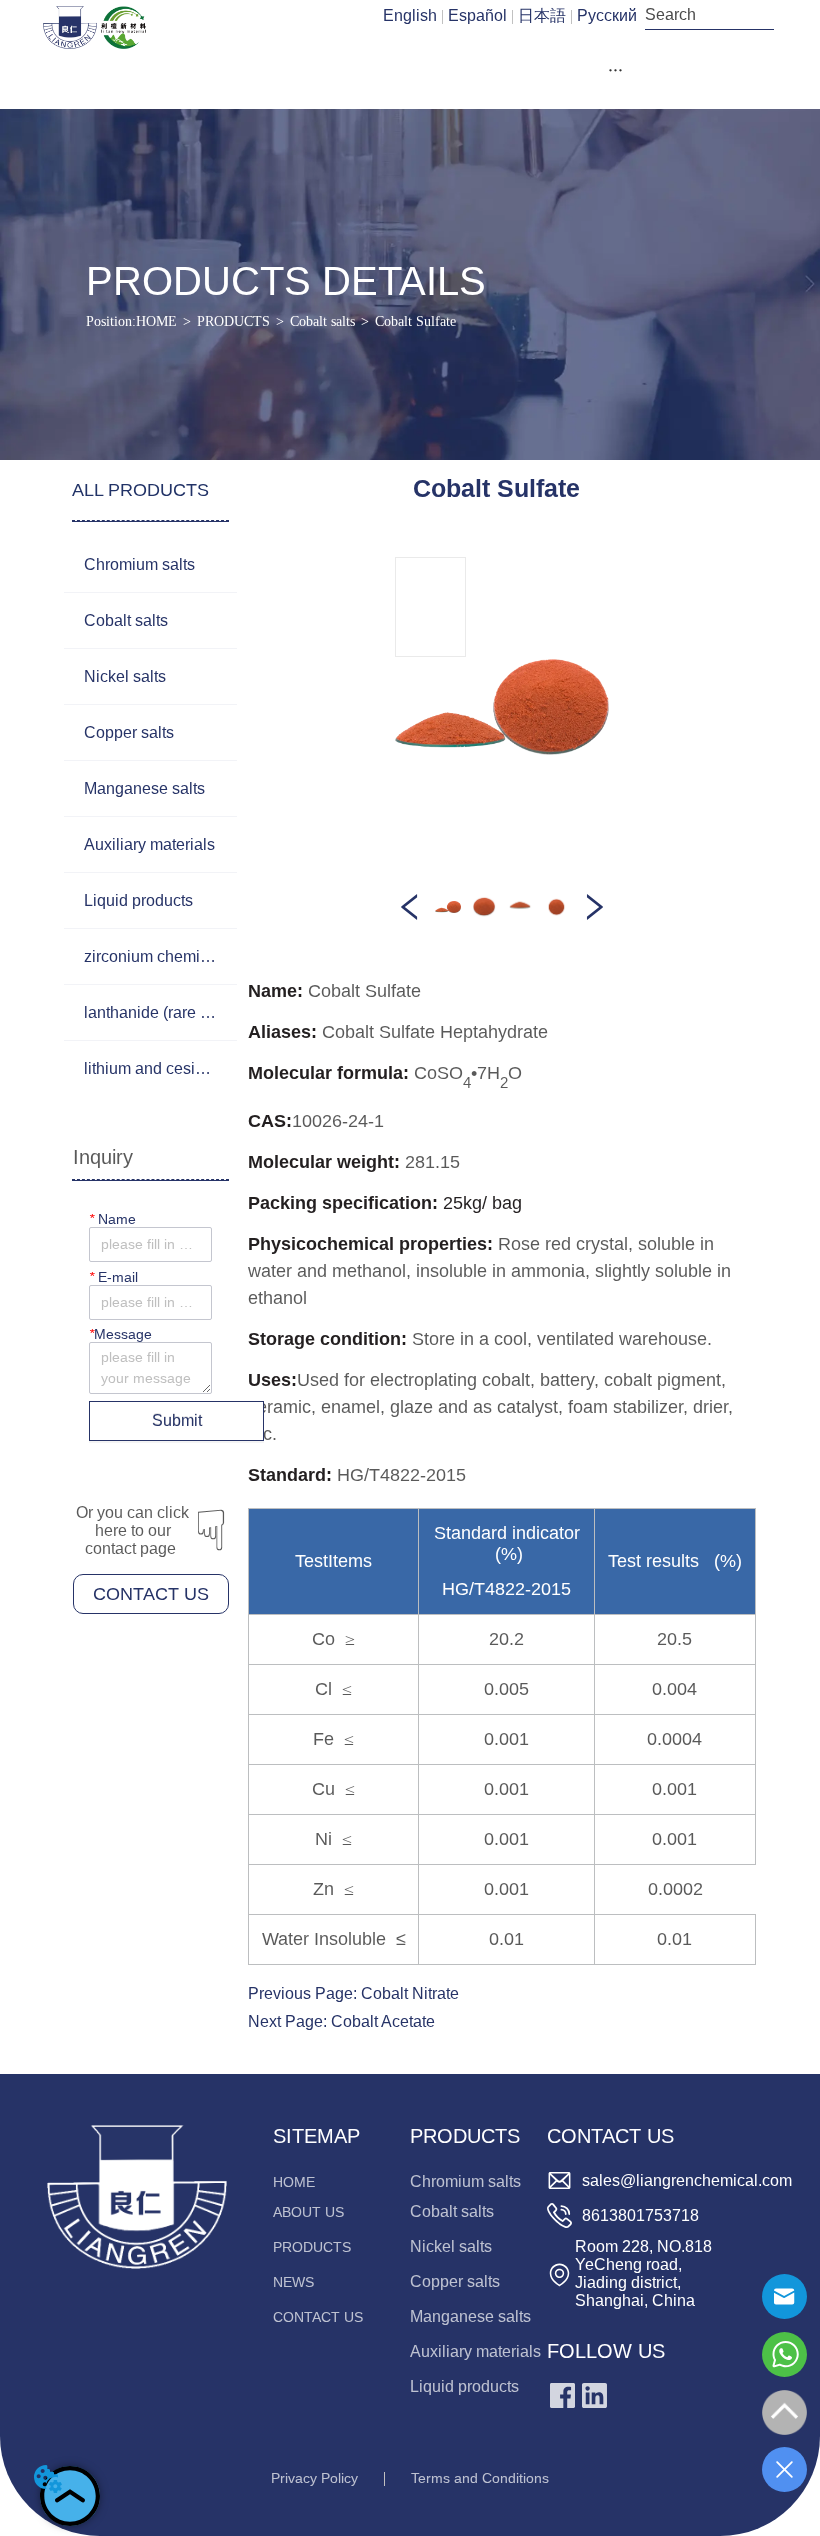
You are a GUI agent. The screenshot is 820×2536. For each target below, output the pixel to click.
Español (477, 15)
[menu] (616, 70)
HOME (156, 321)
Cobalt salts (322, 321)
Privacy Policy (314, 2478)
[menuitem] (616, 70)
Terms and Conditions (480, 2478)
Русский (607, 15)
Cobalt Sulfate (415, 321)
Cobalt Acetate (383, 2021)
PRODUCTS (233, 321)
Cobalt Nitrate (410, 1993)
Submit (177, 1420)
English (410, 15)
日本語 (542, 15)
